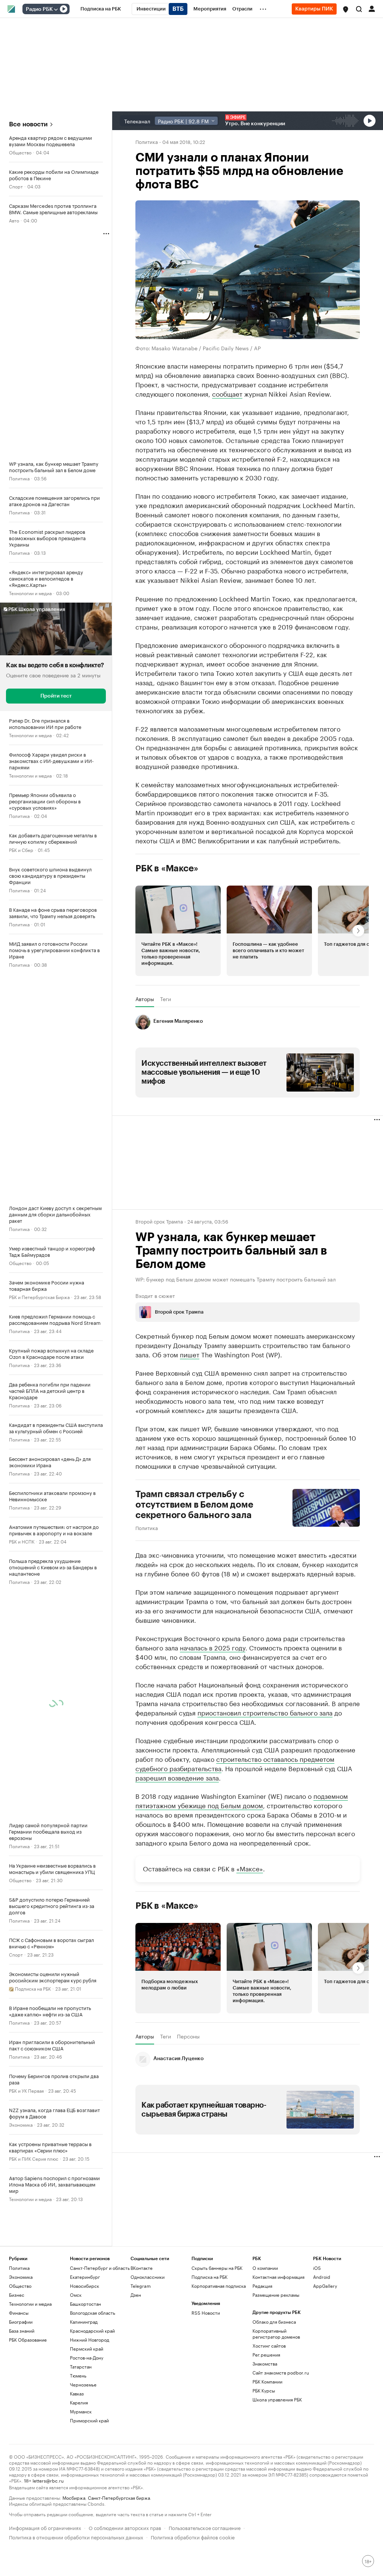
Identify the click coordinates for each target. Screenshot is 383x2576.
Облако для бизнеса (274, 2322)
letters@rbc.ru (48, 2480)
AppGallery (325, 2286)
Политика (19, 478)
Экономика (21, 2124)
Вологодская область (93, 2313)
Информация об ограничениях (45, 2527)
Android (322, 2277)
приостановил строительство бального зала (265, 1712)
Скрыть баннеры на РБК (217, 2268)
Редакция (262, 2286)
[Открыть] (56, 9)
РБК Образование (28, 2340)
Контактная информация (278, 2277)
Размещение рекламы (276, 2295)
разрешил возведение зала (177, 1777)
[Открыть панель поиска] (359, 9)
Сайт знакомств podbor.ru (281, 2372)
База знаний (22, 2331)
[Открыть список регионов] (346, 9)
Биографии (21, 2322)
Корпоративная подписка (219, 2286)
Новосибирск (85, 2286)
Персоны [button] (188, 2036)
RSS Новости (206, 2313)
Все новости (28, 124)
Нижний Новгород (90, 2340)
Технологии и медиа (30, 593)
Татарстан (81, 2366)
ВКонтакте (142, 2268)
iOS (317, 2268)
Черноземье (83, 2384)
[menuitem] (101, 9)
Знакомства (265, 2363)
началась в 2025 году (213, 1647)
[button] (346, 9)
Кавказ (77, 2393)
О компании (265, 2268)
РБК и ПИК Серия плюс (34, 2158)
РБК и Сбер (21, 850)
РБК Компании (267, 2381)
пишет (190, 1354)
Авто (14, 220)
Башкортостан (85, 2304)
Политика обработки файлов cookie (193, 2537)
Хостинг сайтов (269, 2346)
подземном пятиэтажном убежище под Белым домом (242, 1800)
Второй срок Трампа (159, 1221)
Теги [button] (166, 999)
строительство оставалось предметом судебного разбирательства (235, 1763)
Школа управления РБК (277, 2399)
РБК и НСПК (22, 1541)
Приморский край (89, 2420)
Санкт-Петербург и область (100, 2268)
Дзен (136, 2295)
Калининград (84, 2322)
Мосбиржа (74, 2497)
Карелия (79, 2402)
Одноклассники (148, 2277)
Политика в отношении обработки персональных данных (76, 2537)
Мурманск (81, 2411)
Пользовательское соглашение (205, 2527)
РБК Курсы (264, 2390)
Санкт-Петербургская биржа (119, 2497)
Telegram (141, 2286)
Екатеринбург (85, 2277)
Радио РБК (39, 9)
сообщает (227, 393)
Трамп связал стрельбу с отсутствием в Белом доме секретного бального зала (194, 1505)
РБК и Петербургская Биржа (39, 1297)
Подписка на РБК (209, 2277)
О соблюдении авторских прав (125, 2527)
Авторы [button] (145, 999)
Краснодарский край (92, 2331)
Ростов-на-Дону (87, 2358)
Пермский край (87, 2349)
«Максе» (250, 1868)
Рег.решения (266, 2355)
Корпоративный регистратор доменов (276, 2334)
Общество (20, 152)
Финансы (19, 2313)
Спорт (16, 186)
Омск (76, 2295)
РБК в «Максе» (167, 868)
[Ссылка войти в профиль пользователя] (372, 8)
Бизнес (17, 2295)
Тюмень (78, 2375)
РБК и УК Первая (26, 2090)
